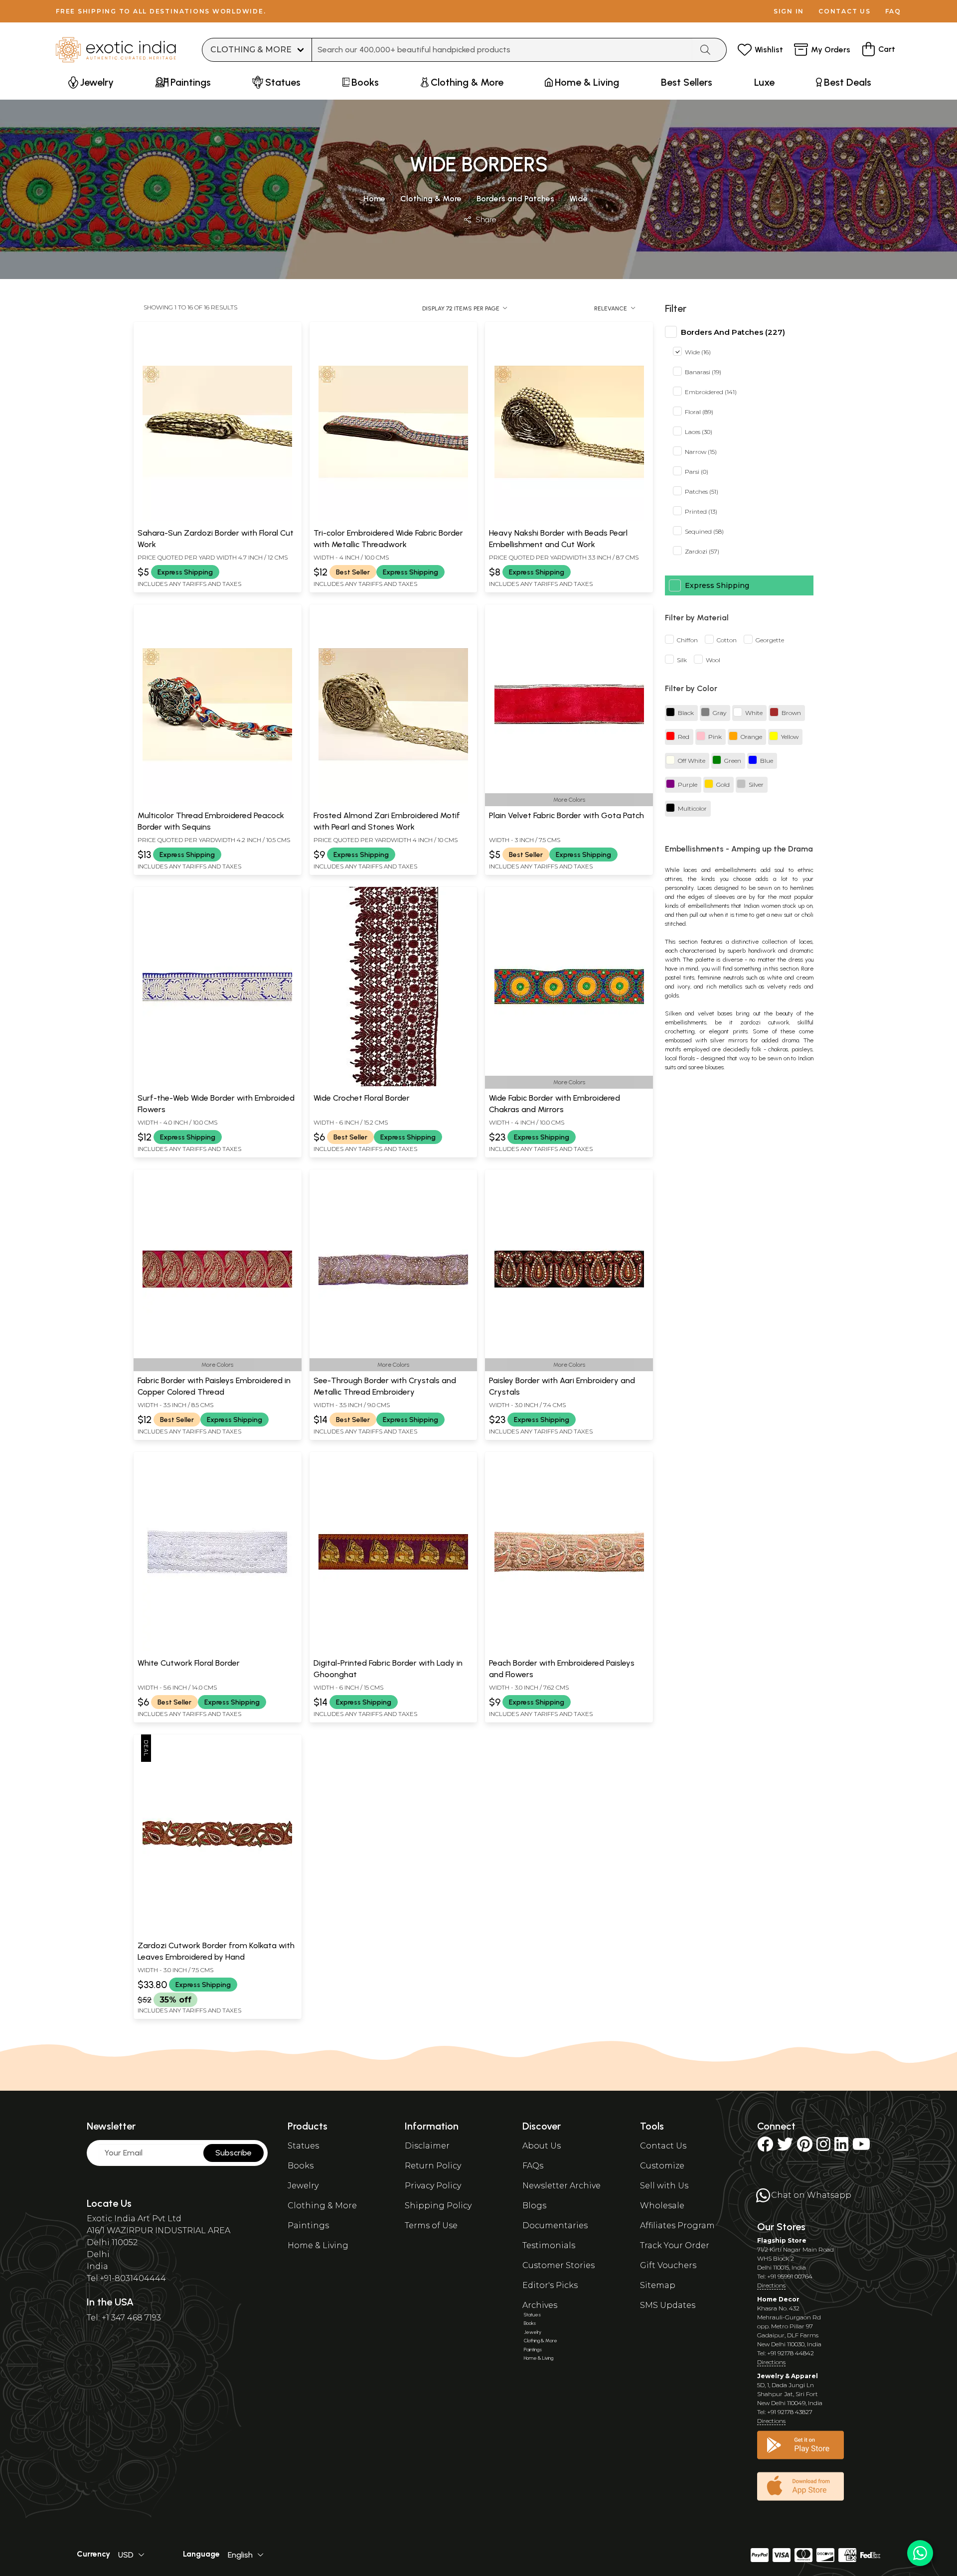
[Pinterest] (805, 2147)
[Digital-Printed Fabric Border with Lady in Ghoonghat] (393, 1649)
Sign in (789, 11)
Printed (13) (701, 512)
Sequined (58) (704, 532)
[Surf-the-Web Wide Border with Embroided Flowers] (217, 1084)
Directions (771, 2285)
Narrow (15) (701, 452)
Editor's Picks (550, 2285)
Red (684, 737)
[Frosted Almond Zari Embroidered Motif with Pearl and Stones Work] (393, 802)
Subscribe (234, 2153)
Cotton (727, 641)
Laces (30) (699, 432)
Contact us (845, 11)
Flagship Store (782, 2240)
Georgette (770, 641)
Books (301, 2166)
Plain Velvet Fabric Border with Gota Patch (566, 815)
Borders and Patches (515, 199)
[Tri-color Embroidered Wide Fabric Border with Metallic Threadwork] (393, 519)
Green (733, 761)
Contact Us (663, 2146)
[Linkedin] (841, 2147)
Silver (756, 785)
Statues (303, 2146)
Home (374, 199)
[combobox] (502, 50)
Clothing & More (431, 199)
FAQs (533, 2166)
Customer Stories (558, 2265)
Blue (767, 761)
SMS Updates (668, 2305)
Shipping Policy (438, 2206)
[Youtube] (861, 2147)
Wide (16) (698, 353)
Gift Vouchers (668, 2265)
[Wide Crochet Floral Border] (393, 1084)
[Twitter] (785, 2147)
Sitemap (658, 2285)
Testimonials (549, 2245)
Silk (682, 660)
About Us (542, 2146)
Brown (791, 713)
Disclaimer (427, 2146)
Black (686, 713)
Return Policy (433, 2166)
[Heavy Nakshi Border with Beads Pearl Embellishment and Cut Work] (569, 519)
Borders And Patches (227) (733, 332)
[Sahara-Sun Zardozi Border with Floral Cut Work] (217, 519)
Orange (751, 737)
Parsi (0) (697, 472)
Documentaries (555, 2225)
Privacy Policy (433, 2186)
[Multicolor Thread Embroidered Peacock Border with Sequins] (217, 802)
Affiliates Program (677, 2225)
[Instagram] (823, 2147)
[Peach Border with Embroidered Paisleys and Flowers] (569, 1649)
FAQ (893, 11)
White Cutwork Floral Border (189, 1663)
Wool (713, 660)
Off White (692, 761)
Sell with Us (664, 2186)
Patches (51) (702, 492)
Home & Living (318, 2245)
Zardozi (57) (702, 552)
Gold (723, 785)
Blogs (534, 2206)
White (754, 713)
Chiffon (687, 641)
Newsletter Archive (561, 2186)
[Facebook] (765, 2147)
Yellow (790, 737)
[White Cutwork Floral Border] (217, 1649)
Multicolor (692, 809)
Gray (719, 713)
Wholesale (662, 2206)
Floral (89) (699, 412)
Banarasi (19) (703, 372)
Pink (715, 737)
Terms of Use (431, 2225)
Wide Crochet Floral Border (362, 1098)
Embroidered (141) (711, 392)
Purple (688, 785)
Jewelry (303, 2186)
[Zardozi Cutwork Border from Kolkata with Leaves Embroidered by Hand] (217, 1932)
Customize (662, 2166)
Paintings (308, 2225)
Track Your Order (675, 2245)
